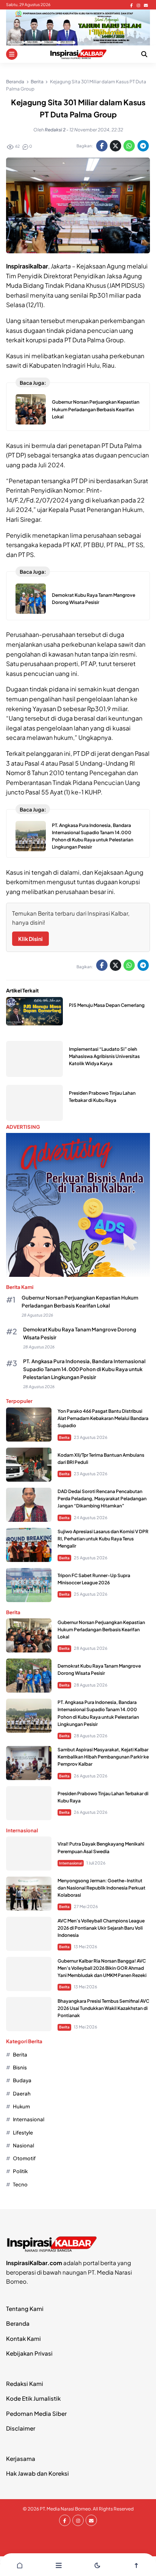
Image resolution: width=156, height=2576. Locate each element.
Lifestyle (23, 2132)
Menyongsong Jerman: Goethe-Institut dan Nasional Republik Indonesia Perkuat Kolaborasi (101, 1888)
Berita (64, 1437)
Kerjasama (21, 2458)
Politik (20, 2171)
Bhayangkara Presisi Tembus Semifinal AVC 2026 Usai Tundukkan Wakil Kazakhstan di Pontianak (103, 2008)
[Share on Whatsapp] (129, 146)
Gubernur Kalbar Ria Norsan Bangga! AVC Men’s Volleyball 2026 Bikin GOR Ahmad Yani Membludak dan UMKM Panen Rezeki (102, 1968)
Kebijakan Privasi (29, 2353)
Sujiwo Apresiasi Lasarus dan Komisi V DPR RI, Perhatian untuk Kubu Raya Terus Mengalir (103, 1539)
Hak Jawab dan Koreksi (37, 2473)
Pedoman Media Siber (36, 2413)
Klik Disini (30, 939)
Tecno (20, 2184)
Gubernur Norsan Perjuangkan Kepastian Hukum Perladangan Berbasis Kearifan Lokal (96, 409)
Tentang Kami (25, 2308)
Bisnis (20, 2067)
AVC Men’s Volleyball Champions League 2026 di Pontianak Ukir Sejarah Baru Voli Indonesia (101, 1928)
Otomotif (24, 2158)
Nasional (23, 2145)
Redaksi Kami (25, 2383)
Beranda (18, 2323)
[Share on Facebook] (102, 146)
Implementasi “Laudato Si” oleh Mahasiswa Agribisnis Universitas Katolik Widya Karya (104, 1056)
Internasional (71, 1863)
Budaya (22, 2080)
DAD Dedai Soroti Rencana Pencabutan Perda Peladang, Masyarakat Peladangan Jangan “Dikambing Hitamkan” (102, 1499)
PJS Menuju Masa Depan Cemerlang (107, 1005)
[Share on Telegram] (143, 146)
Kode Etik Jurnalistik (33, 2398)
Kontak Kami (23, 2338)
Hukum (21, 2106)
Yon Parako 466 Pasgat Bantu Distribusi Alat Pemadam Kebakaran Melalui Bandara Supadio (103, 1418)
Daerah (22, 2093)
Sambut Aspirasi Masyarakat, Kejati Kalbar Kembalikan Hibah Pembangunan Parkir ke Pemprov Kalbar (103, 1757)
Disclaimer (21, 2428)
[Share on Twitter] (115, 146)
